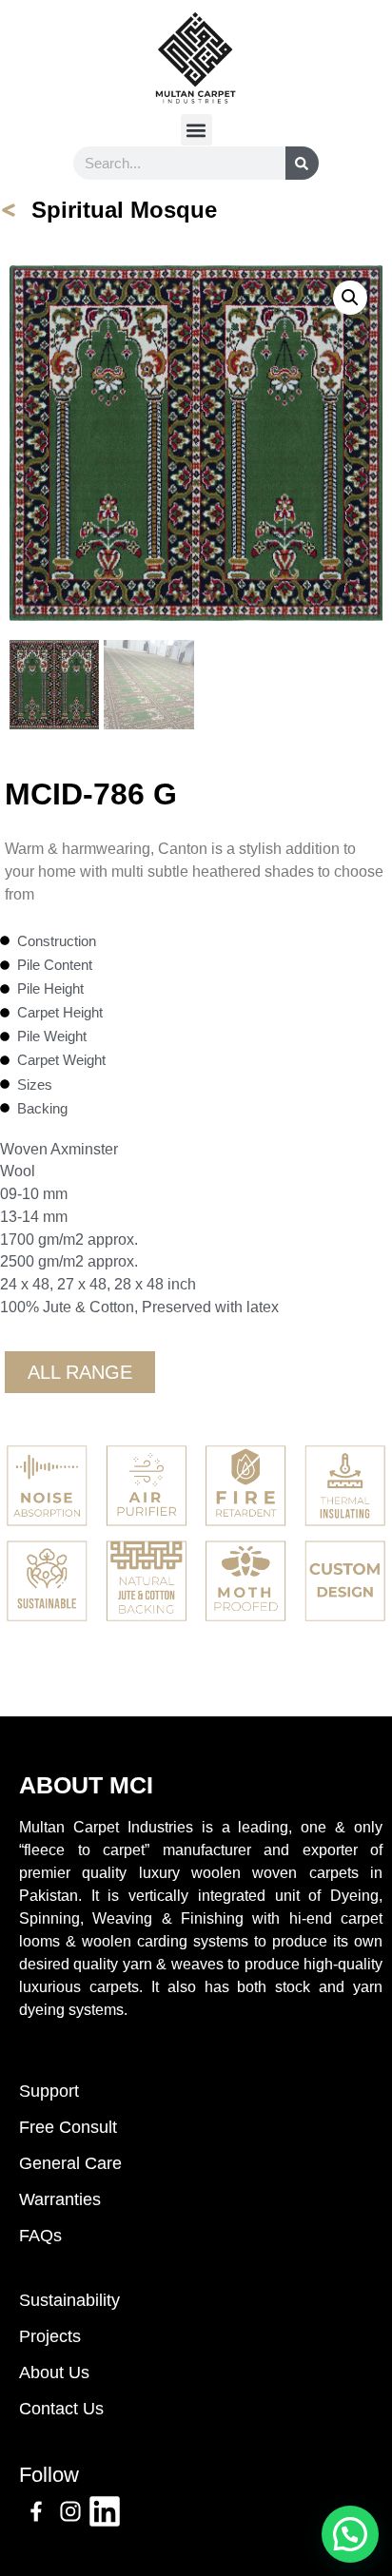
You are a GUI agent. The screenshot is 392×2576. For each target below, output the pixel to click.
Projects (50, 2336)
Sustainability (69, 2300)
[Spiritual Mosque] (9, 210)
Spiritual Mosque (124, 210)
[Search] (302, 163)
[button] (196, 130)
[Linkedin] (105, 2511)
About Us (54, 2373)
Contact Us (61, 2409)
